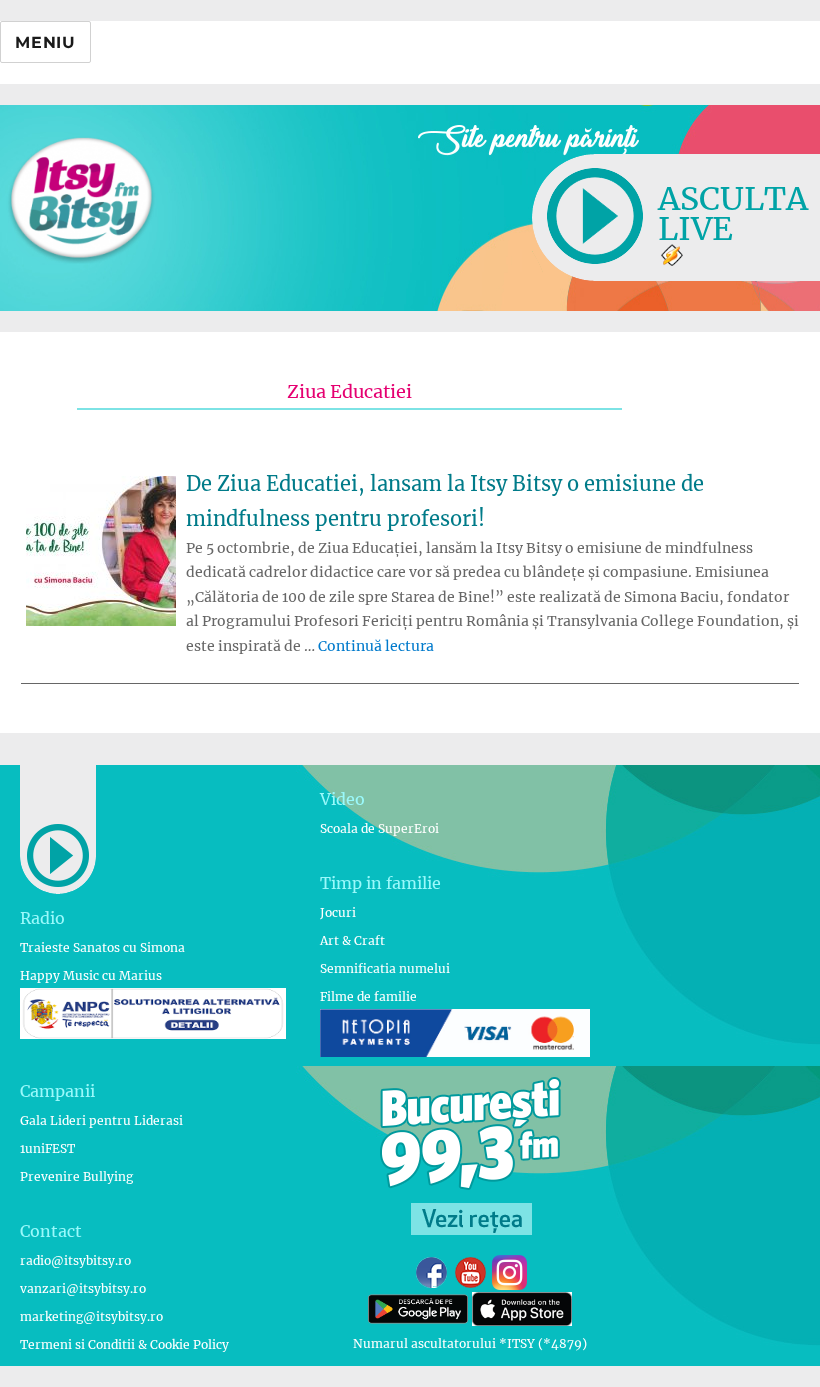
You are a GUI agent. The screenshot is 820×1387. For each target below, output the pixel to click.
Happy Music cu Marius (91, 975)
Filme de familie (368, 996)
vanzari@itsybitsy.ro (83, 1288)
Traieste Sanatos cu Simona (102, 947)
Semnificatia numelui (385, 968)
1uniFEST (47, 1148)
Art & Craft (352, 940)
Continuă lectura (376, 646)
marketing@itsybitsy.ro (91, 1316)
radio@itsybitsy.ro (75, 1260)
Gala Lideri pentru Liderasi (101, 1120)
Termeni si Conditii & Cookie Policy (124, 1344)
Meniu (45, 42)
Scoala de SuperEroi (379, 828)
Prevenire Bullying (76, 1176)
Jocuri (338, 912)
